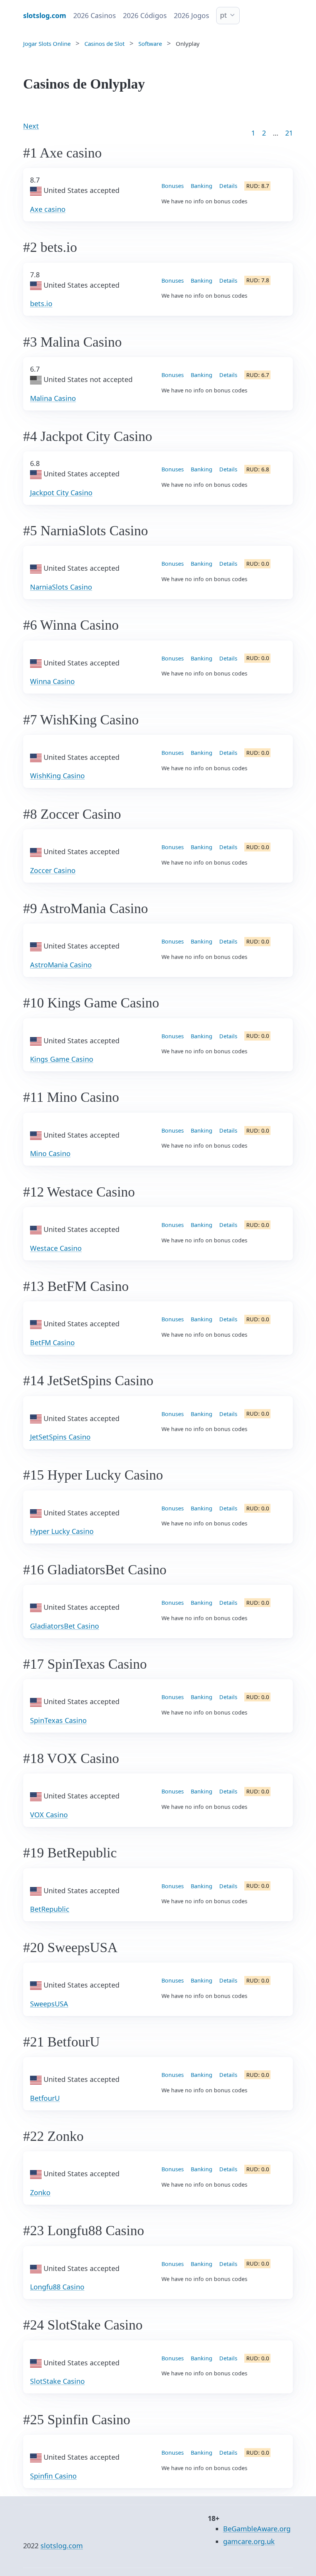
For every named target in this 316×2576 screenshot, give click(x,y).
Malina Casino (53, 398)
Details (228, 186)
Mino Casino (50, 1153)
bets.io (41, 303)
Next (31, 126)
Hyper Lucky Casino (62, 1531)
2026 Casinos (95, 15)
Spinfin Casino (53, 2476)
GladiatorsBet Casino (65, 1626)
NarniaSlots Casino (61, 587)
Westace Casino (56, 1248)
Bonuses (173, 186)
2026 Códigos (145, 15)
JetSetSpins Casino (60, 1437)
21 (289, 133)
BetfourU (45, 2098)
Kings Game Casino (62, 1059)
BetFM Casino (52, 1342)
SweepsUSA (49, 2004)
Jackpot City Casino (61, 493)
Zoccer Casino (53, 870)
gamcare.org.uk (249, 2541)
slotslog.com (62, 2546)
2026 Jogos (192, 15)
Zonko (40, 2192)
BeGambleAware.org (257, 2529)
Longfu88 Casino (57, 2287)
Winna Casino (52, 681)
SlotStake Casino (57, 2381)
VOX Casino (49, 1815)
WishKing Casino (57, 776)
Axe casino (48, 209)
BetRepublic (50, 1909)
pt (224, 15)
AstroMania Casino (61, 965)
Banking (202, 186)
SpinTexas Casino (58, 1720)
